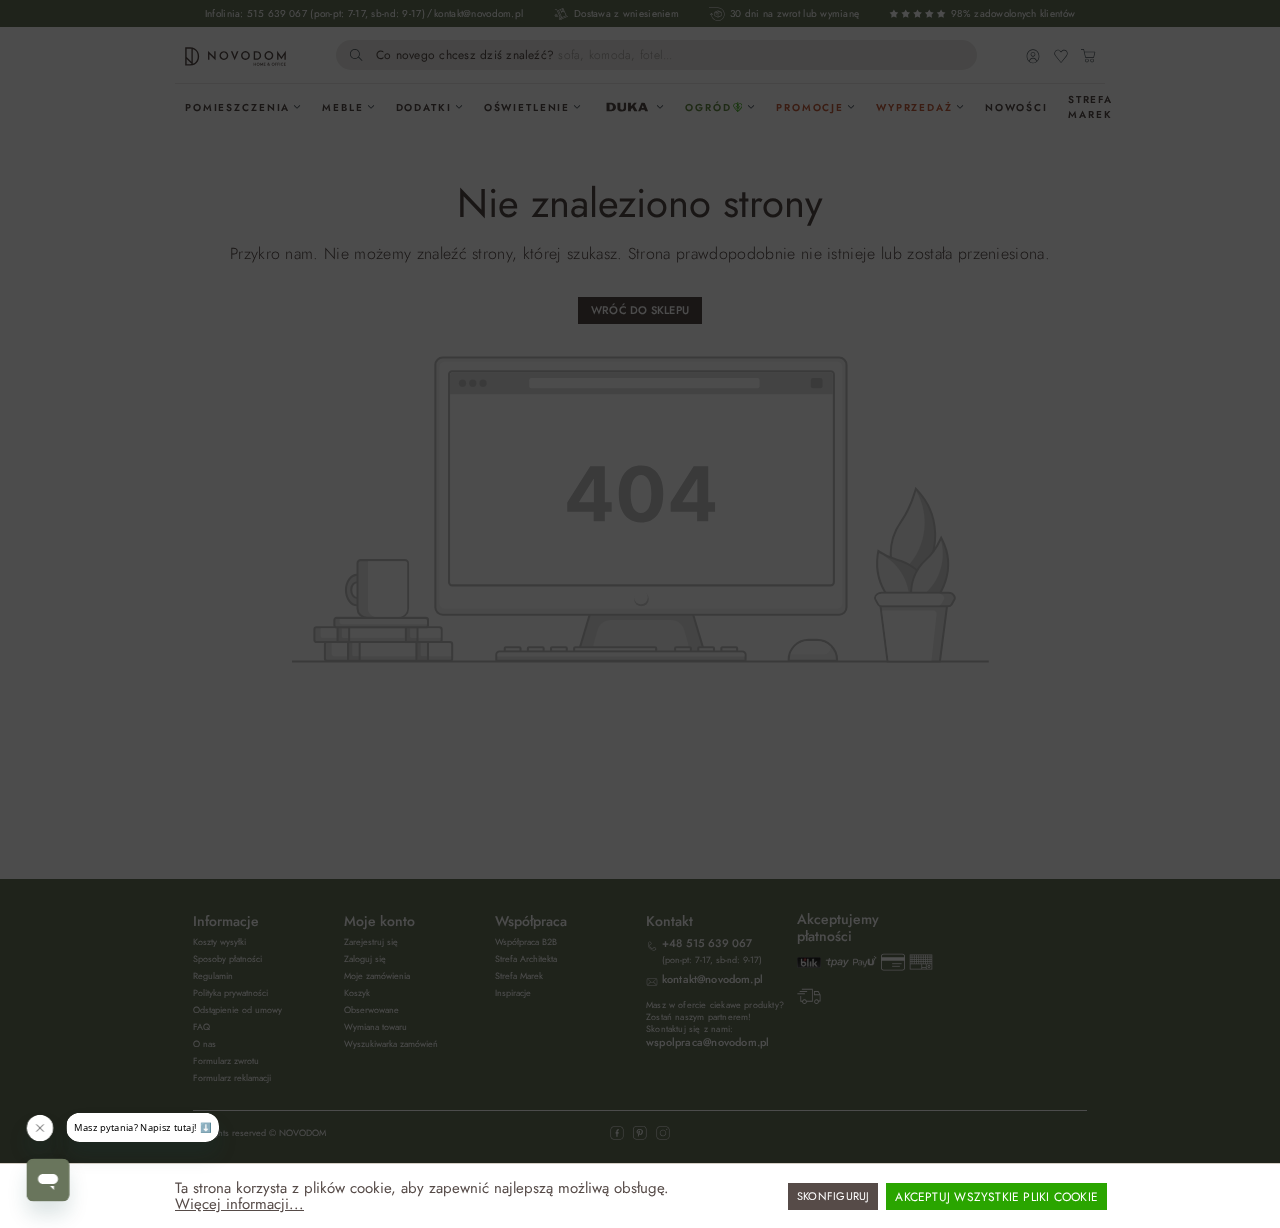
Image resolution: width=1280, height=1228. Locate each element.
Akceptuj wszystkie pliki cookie (996, 1197)
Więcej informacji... (239, 1204)
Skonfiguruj (833, 1196)
